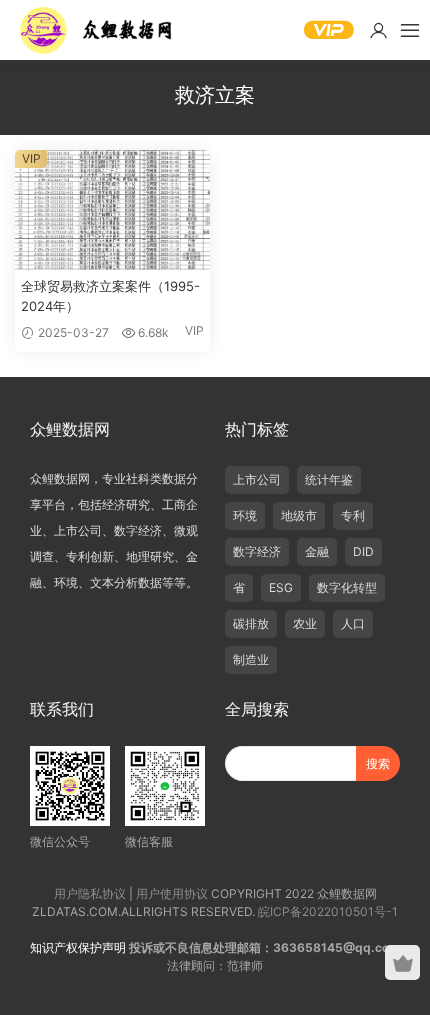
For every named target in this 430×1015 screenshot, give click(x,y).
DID (363, 551)
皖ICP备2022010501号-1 (328, 911)
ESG (281, 587)
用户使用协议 (172, 893)
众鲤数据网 (97, 30)
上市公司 (257, 479)
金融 (317, 551)
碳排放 (251, 623)
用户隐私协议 (90, 893)
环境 (245, 515)
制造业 (251, 659)
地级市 (299, 515)
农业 (305, 623)
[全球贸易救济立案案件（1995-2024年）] (112, 210)
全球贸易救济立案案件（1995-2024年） (110, 296)
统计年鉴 (329, 479)
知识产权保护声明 (78, 947)
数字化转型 (347, 587)
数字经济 (257, 551)
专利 (353, 515)
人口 (353, 623)
